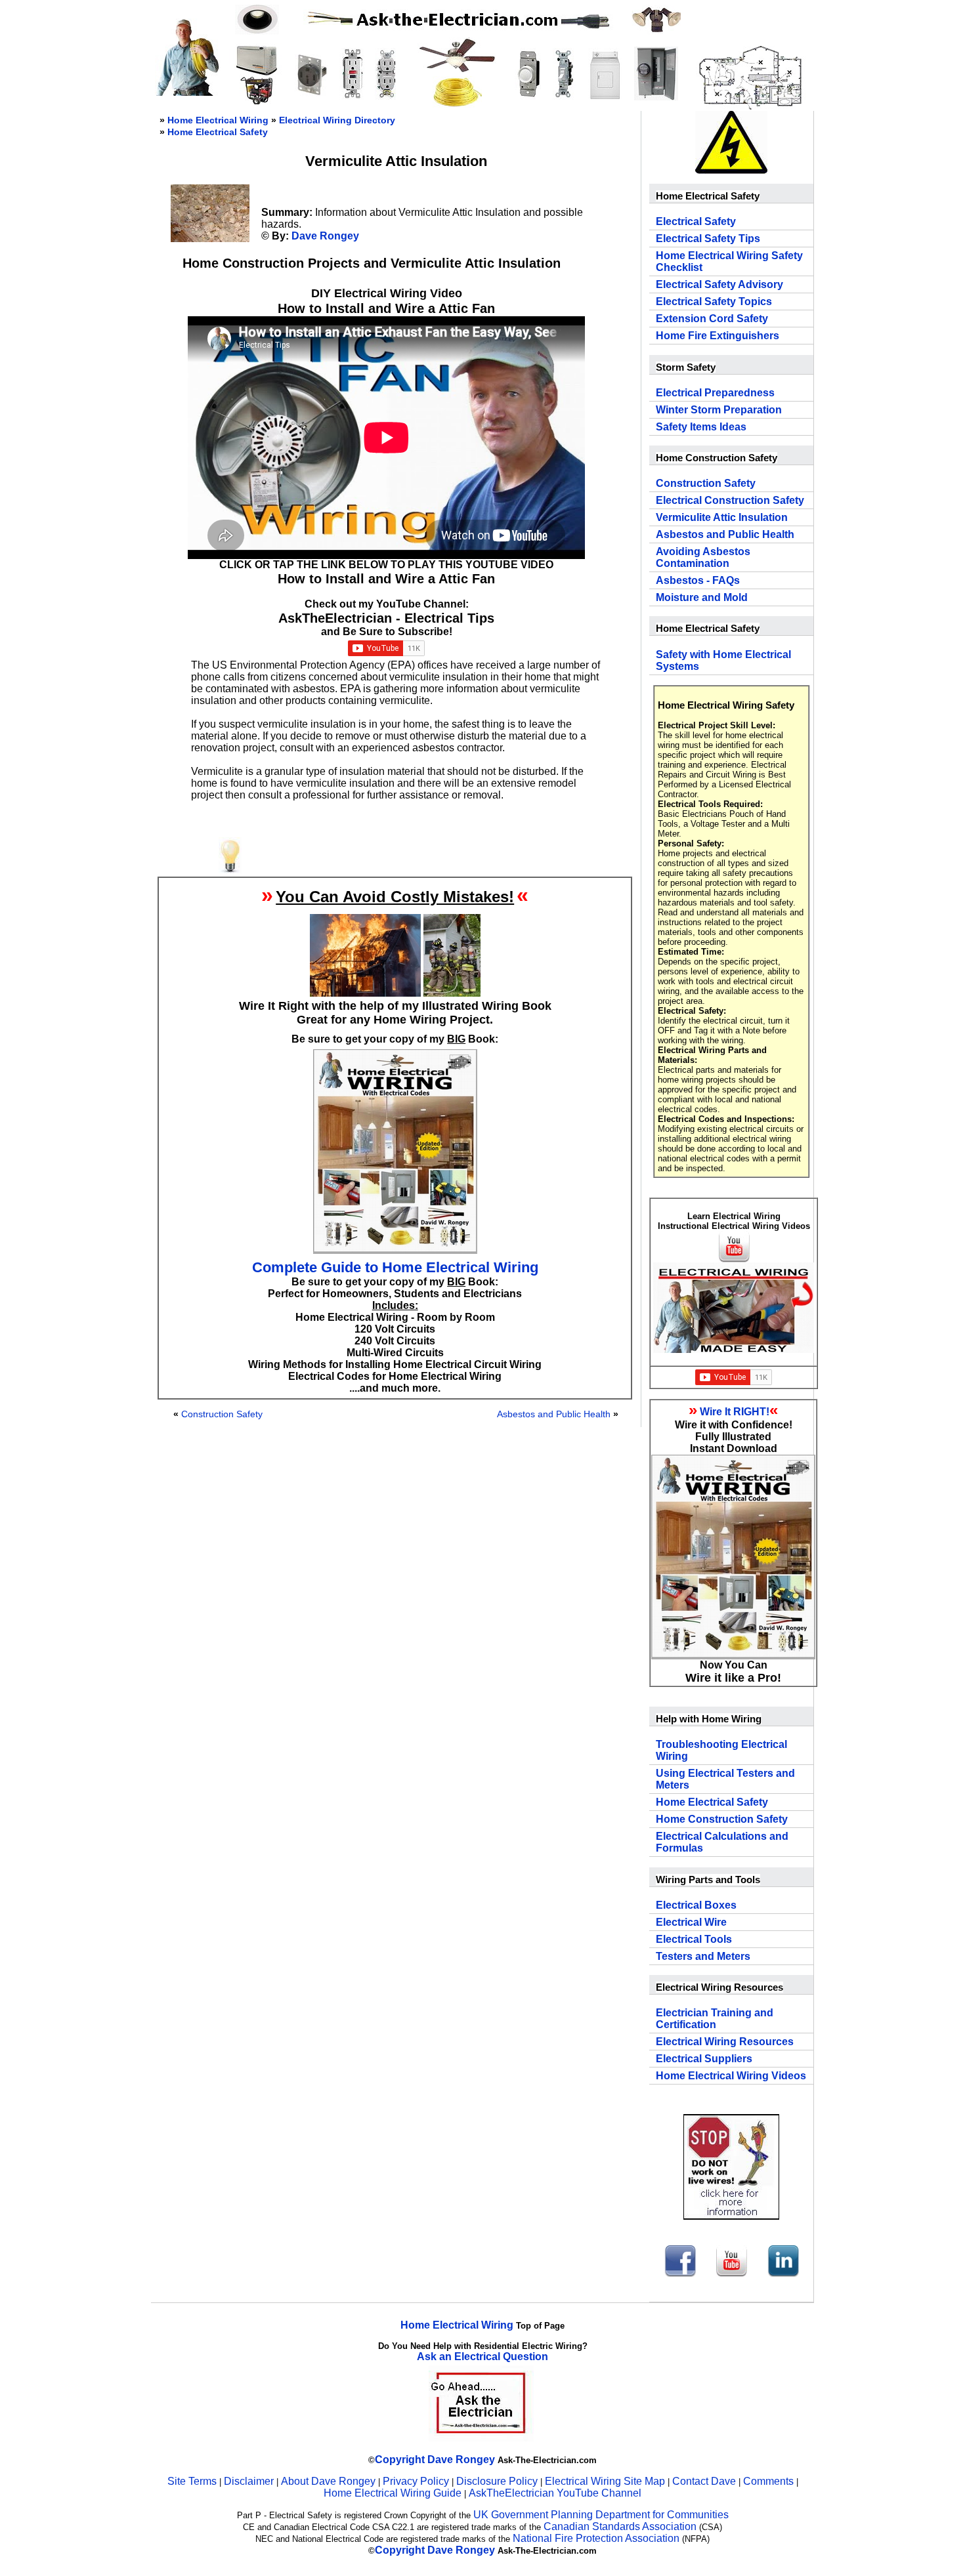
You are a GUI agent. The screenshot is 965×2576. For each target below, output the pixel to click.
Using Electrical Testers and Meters (725, 1779)
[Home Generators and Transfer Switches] (257, 101)
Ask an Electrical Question (482, 2357)
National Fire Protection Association (596, 2538)
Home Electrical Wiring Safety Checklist (729, 261)
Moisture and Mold (702, 597)
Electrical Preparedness (715, 393)
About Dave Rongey (330, 2481)
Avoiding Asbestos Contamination (703, 557)
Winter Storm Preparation (719, 410)
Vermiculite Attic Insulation (722, 517)
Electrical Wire (691, 1922)
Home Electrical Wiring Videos (731, 2076)
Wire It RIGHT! (735, 1412)
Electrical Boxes (696, 1905)
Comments (768, 2481)
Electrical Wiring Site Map (605, 2481)
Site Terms (192, 2481)
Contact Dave (705, 2481)
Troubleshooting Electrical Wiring (721, 1750)
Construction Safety (222, 1414)
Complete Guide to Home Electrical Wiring (395, 1267)
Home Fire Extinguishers (718, 336)
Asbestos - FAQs (698, 580)
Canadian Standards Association (620, 2526)
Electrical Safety (696, 221)
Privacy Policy (417, 2481)
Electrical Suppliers (704, 2059)
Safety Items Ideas (701, 427)
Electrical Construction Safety (730, 500)
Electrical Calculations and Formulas (722, 1842)
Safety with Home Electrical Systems (723, 660)
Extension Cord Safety (712, 319)
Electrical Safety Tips (708, 239)
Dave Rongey (325, 236)
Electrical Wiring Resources (725, 2042)
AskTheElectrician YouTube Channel (555, 2493)
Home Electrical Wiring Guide (393, 2493)
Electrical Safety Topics (714, 301)
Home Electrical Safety (218, 132)
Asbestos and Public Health (554, 1414)
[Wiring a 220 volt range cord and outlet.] (311, 95)
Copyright (400, 2460)
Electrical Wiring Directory (337, 120)
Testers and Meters (703, 1956)
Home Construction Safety (722, 1819)
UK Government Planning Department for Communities (601, 2515)
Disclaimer (249, 2481)
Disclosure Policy (497, 2481)
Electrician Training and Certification (715, 2019)
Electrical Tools (694, 1939)
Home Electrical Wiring (218, 120)
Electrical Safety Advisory (719, 284)
